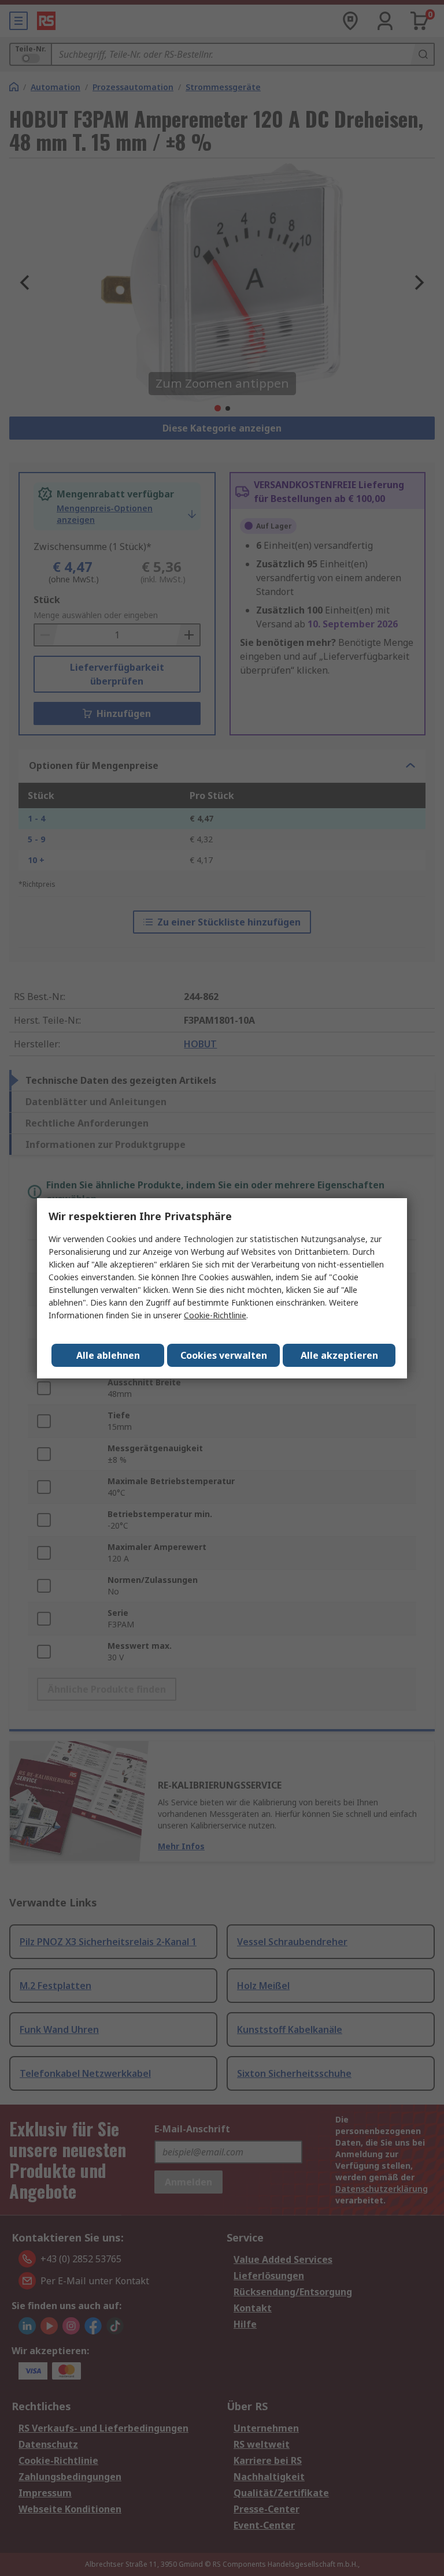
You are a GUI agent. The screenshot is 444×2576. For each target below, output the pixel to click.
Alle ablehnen (108, 1355)
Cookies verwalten (224, 1355)
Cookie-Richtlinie (215, 1315)
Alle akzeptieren (339, 1355)
